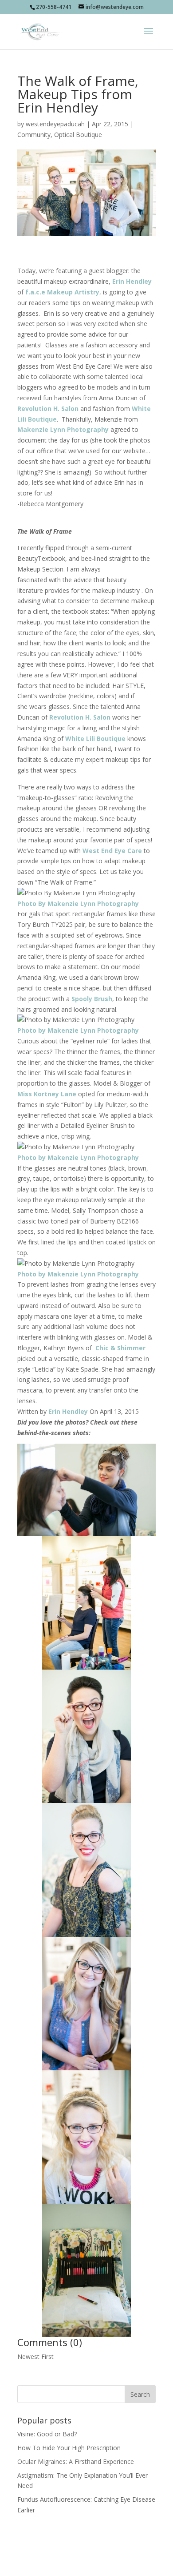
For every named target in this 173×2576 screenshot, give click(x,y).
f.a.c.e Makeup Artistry (62, 292)
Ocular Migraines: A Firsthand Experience (76, 2461)
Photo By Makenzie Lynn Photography (78, 904)
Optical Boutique (78, 135)
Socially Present (85, 2553)
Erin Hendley (132, 281)
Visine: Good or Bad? (47, 2434)
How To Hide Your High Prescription (69, 2448)
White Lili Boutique (95, 739)
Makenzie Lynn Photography (63, 429)
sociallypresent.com (86, 2564)
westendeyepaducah (55, 124)
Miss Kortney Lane (47, 1094)
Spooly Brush (92, 999)
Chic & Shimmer (120, 1348)
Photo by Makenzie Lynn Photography (78, 1030)
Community (34, 135)
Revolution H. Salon (48, 409)
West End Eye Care (112, 851)
